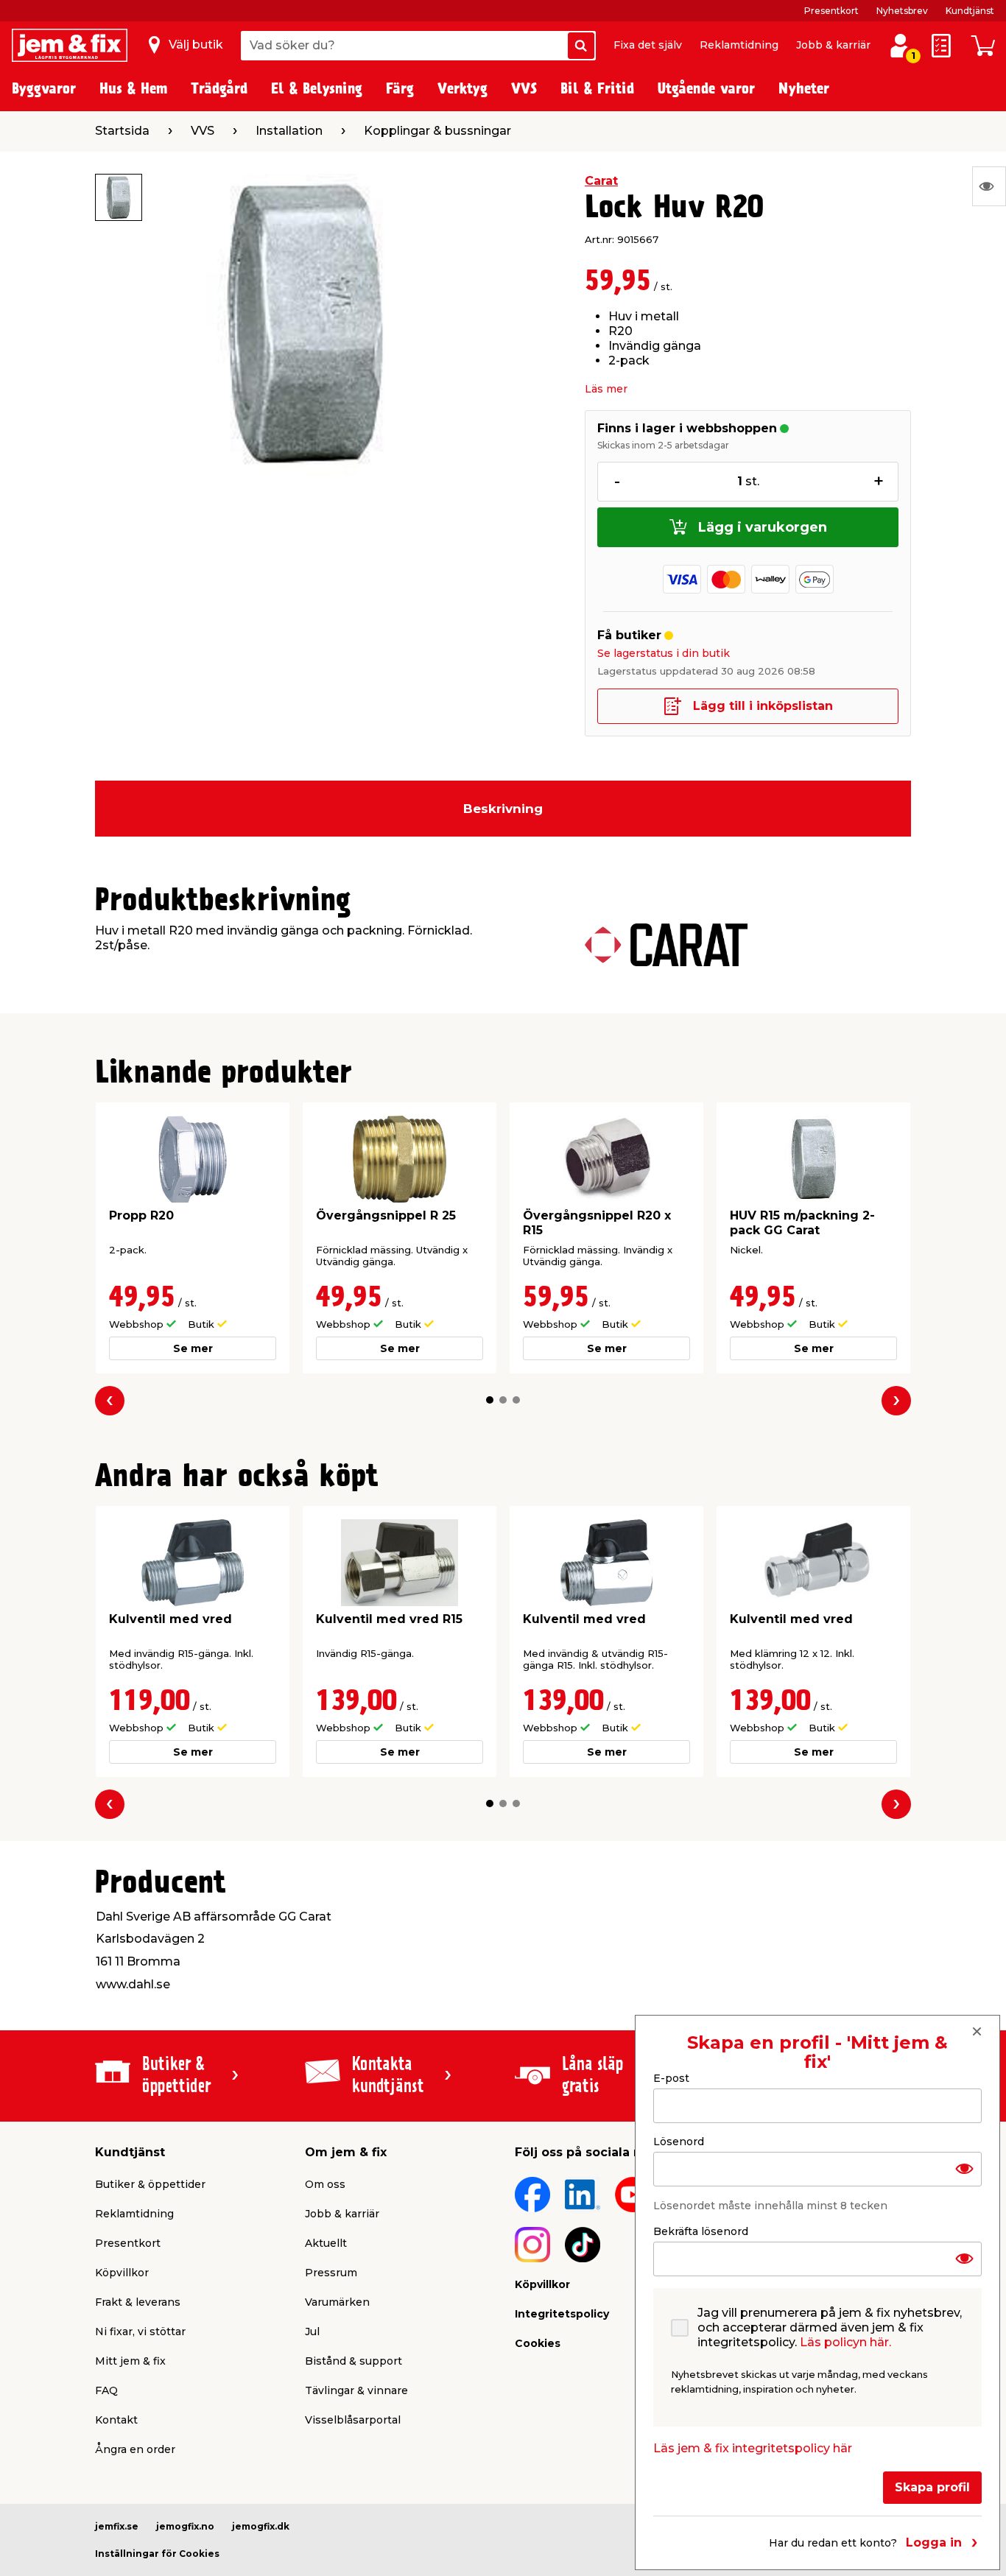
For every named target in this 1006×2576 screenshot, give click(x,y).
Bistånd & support (353, 2361)
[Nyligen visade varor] (989, 186)
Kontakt (116, 2420)
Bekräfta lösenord (701, 2231)
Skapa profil (932, 2487)
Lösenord (679, 2141)
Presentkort (831, 11)
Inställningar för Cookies (157, 2554)
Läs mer (606, 389)
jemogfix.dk (261, 2526)
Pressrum (331, 2273)
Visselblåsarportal (353, 2420)
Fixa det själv (648, 45)
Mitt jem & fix (130, 2361)
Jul (312, 2332)
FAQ (106, 2390)
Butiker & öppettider (150, 2184)
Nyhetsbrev (902, 11)
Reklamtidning (739, 45)
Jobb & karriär (833, 45)
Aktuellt (326, 2243)
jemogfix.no (185, 2526)
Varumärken (337, 2302)
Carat (601, 181)
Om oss (325, 2184)
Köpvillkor (122, 2273)
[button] (490, 1400)
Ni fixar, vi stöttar (140, 2332)
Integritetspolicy (562, 2314)
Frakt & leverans (138, 2302)
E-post (671, 2078)
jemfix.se (117, 2526)
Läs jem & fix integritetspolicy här (753, 2447)
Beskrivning (503, 809)
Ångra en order (135, 2449)
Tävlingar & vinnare (356, 2390)
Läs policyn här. (845, 2341)
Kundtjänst (970, 11)
